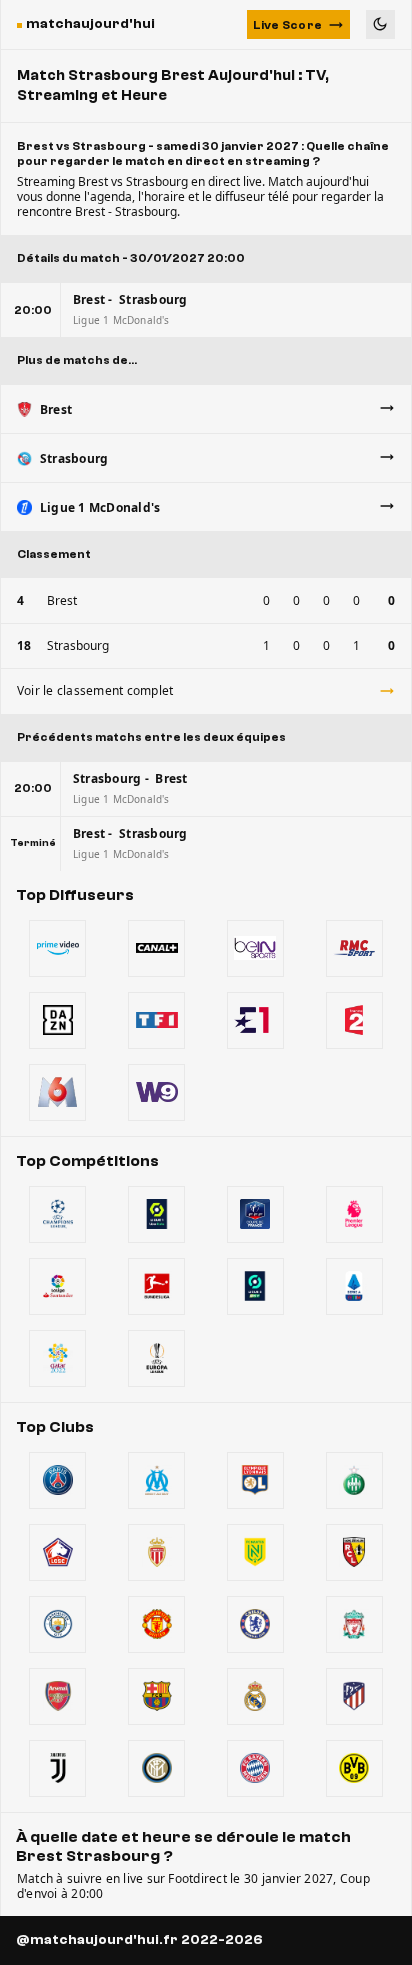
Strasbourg (78, 645)
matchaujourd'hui (90, 24)
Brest (62, 600)
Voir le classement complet (95, 690)
